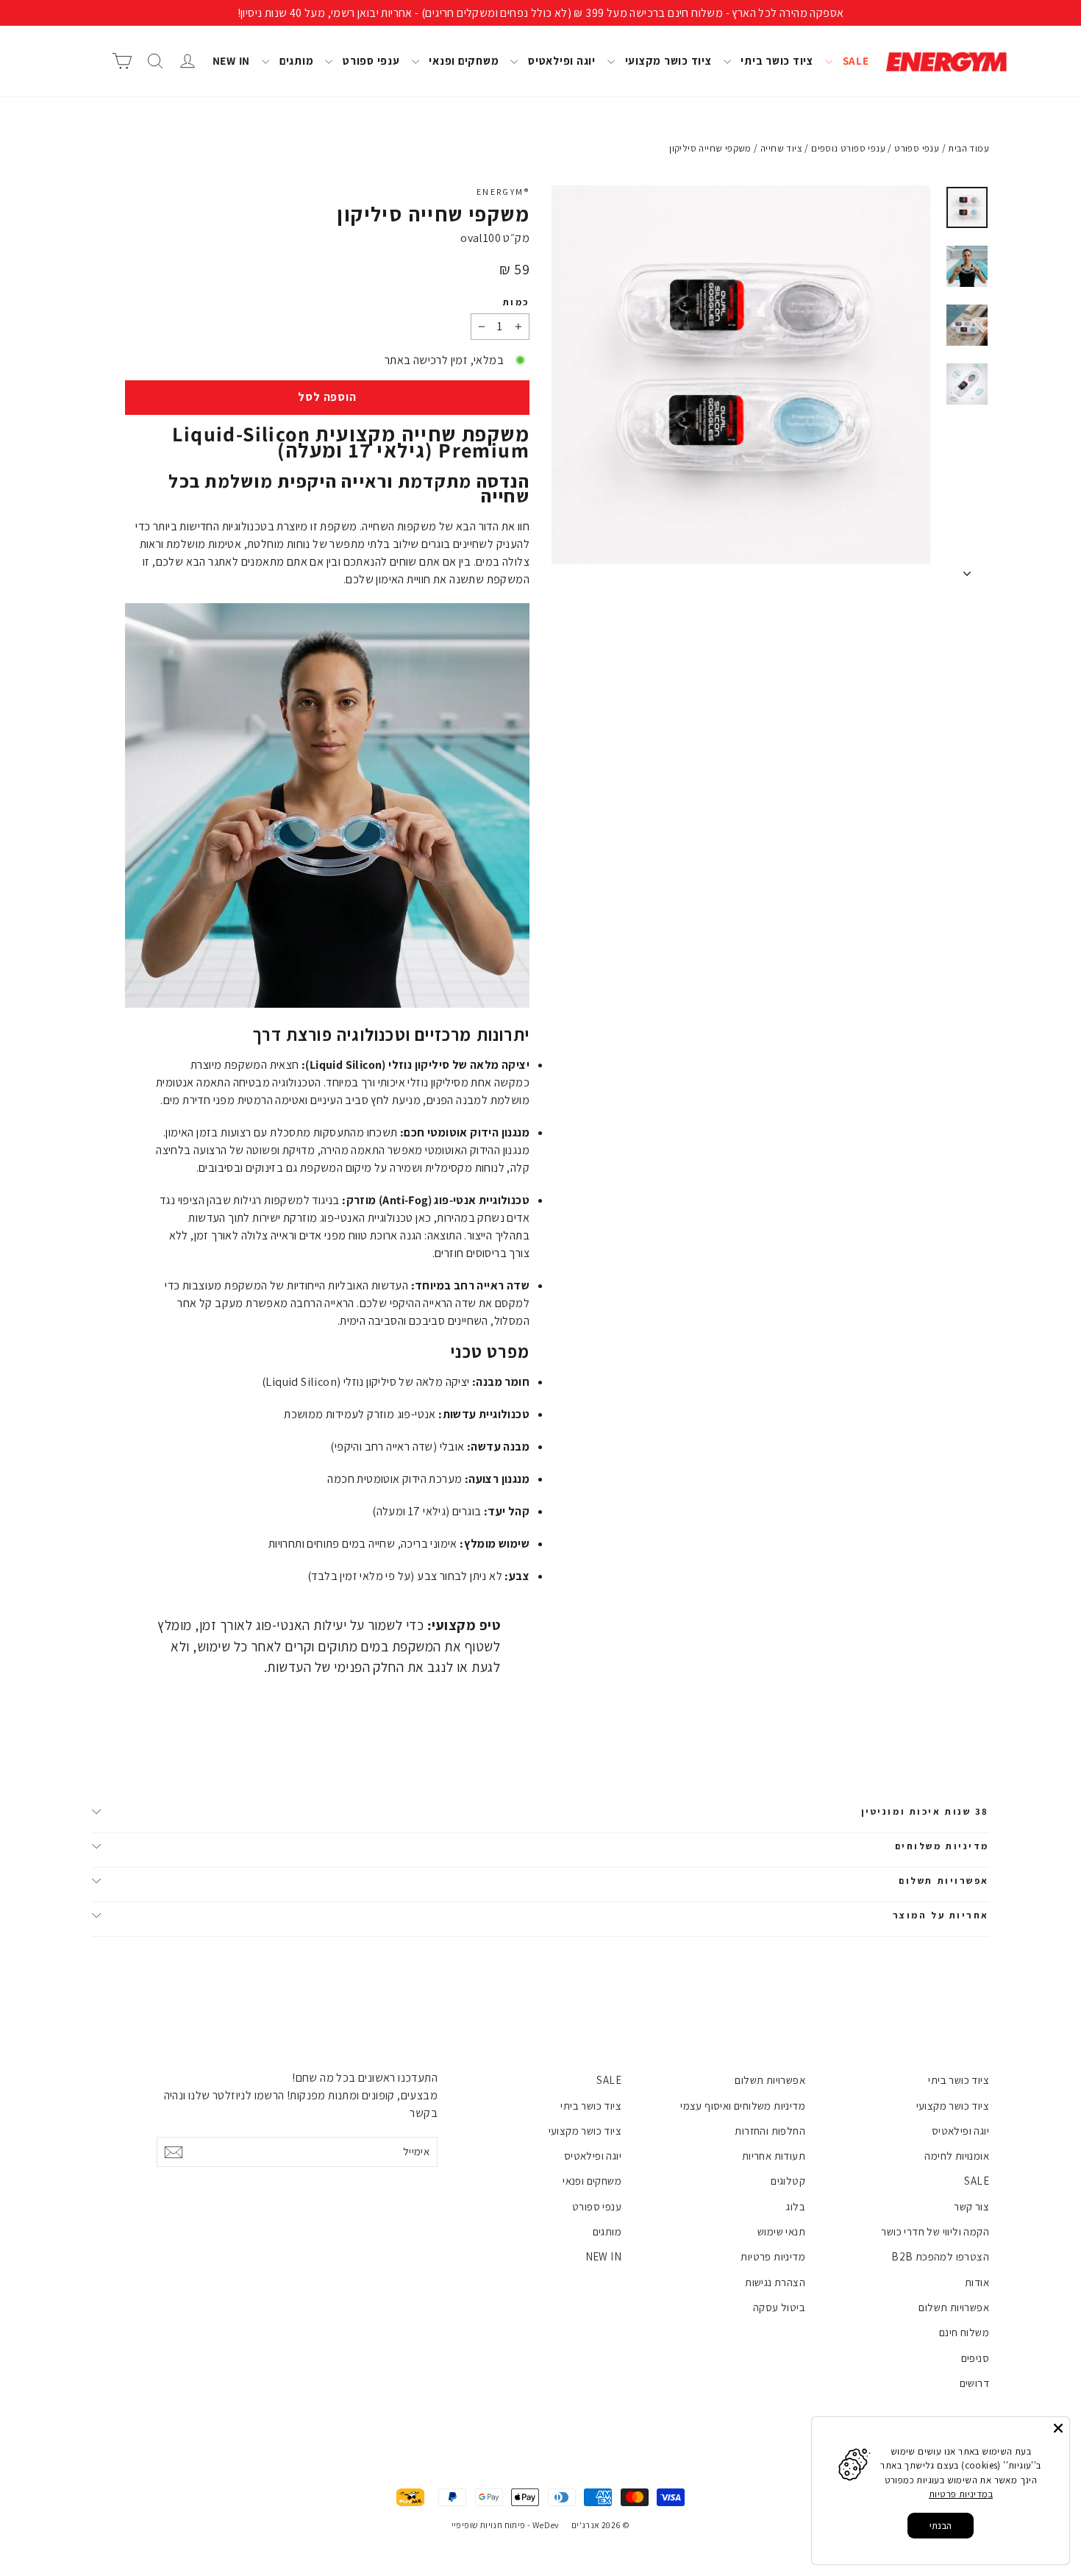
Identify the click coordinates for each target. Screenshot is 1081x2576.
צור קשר (971, 2206)
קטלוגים (788, 2181)
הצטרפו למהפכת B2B (940, 2256)
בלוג (796, 2206)
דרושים (974, 2383)
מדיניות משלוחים (942, 1846)
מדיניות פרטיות (773, 2256)
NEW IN (232, 61)
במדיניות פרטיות (961, 2494)
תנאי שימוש (781, 2231)
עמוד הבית (968, 148)
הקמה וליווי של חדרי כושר (935, 2231)
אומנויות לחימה (957, 2156)
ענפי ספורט (370, 61)
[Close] (1058, 2428)
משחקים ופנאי (463, 61)
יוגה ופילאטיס (560, 61)
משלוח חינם (964, 2332)
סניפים (975, 2358)
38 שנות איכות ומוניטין (925, 1811)
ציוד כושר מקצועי (667, 61)
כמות (516, 302)
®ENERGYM (503, 192)
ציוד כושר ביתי (776, 61)
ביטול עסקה (779, 2307)
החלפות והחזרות (770, 2131)
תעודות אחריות (774, 2156)
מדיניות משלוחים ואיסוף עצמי (743, 2106)
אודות (977, 2282)
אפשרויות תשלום (944, 1881)
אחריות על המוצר (941, 1915)
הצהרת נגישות (775, 2282)
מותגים (295, 61)
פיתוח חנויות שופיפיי (489, 2525)
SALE (855, 61)
